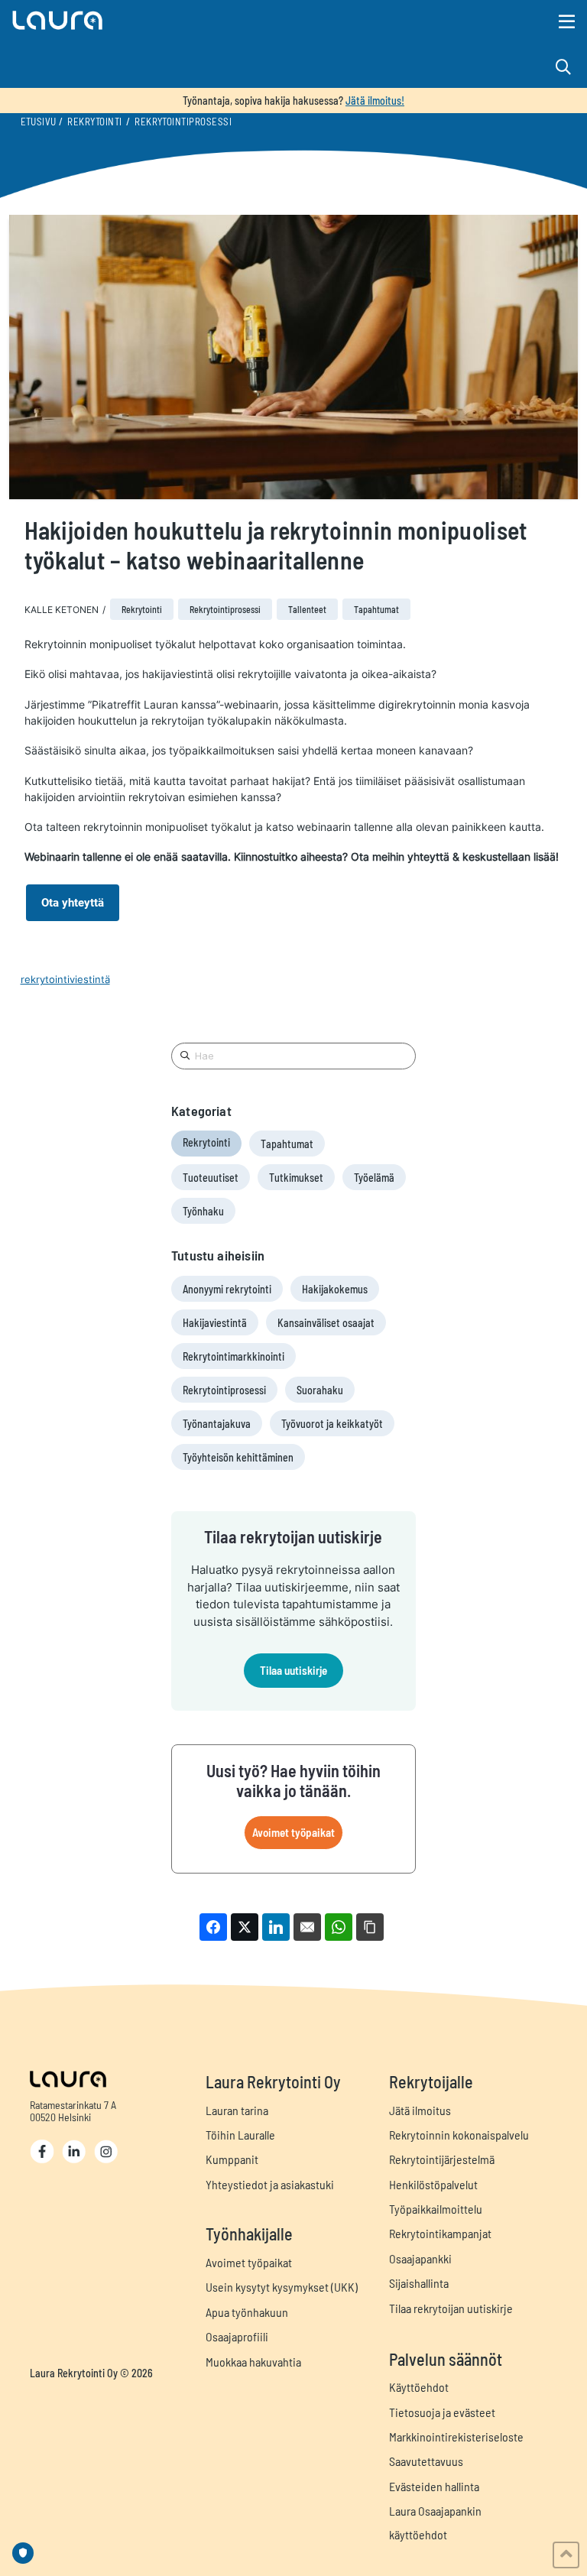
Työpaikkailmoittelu (436, 2209)
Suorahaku (320, 1390)
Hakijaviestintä (215, 1323)
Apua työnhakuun (247, 2312)
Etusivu (39, 122)
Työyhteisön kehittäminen (238, 1457)
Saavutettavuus (426, 2461)
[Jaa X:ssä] (245, 1927)
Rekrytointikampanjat (440, 2233)
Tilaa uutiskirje (293, 1670)
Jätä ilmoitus (420, 2110)
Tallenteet (307, 609)
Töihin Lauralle (240, 2135)
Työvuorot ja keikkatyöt (332, 1424)
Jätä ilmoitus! (375, 101)
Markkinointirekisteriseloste (456, 2436)
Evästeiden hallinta (434, 2486)
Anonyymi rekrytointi (227, 1289)
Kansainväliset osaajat (326, 1323)
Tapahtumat (376, 609)
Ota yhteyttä (73, 903)
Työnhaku (203, 1211)
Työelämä (374, 1178)
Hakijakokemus (335, 1289)
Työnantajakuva (217, 1424)
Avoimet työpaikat (293, 1832)
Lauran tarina (237, 2110)
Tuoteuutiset (211, 1178)
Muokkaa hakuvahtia (253, 2362)
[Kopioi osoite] (370, 1927)
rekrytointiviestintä (65, 979)
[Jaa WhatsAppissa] (339, 1927)
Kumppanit (232, 2159)
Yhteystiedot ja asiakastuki (270, 2184)
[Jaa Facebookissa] (213, 1927)
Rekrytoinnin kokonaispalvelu (459, 2135)
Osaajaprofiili (237, 2336)
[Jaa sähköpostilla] (307, 1927)
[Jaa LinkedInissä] (276, 1927)
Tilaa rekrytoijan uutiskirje (451, 2308)
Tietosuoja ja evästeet (442, 2412)
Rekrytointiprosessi (183, 122)
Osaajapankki (420, 2258)
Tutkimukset (296, 1178)
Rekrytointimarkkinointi (234, 1356)
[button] (206, 20)
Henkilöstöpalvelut (433, 2184)
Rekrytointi (94, 122)
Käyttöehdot (419, 2387)
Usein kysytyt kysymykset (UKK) (282, 2287)
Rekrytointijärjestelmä (442, 2159)
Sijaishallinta (419, 2283)
